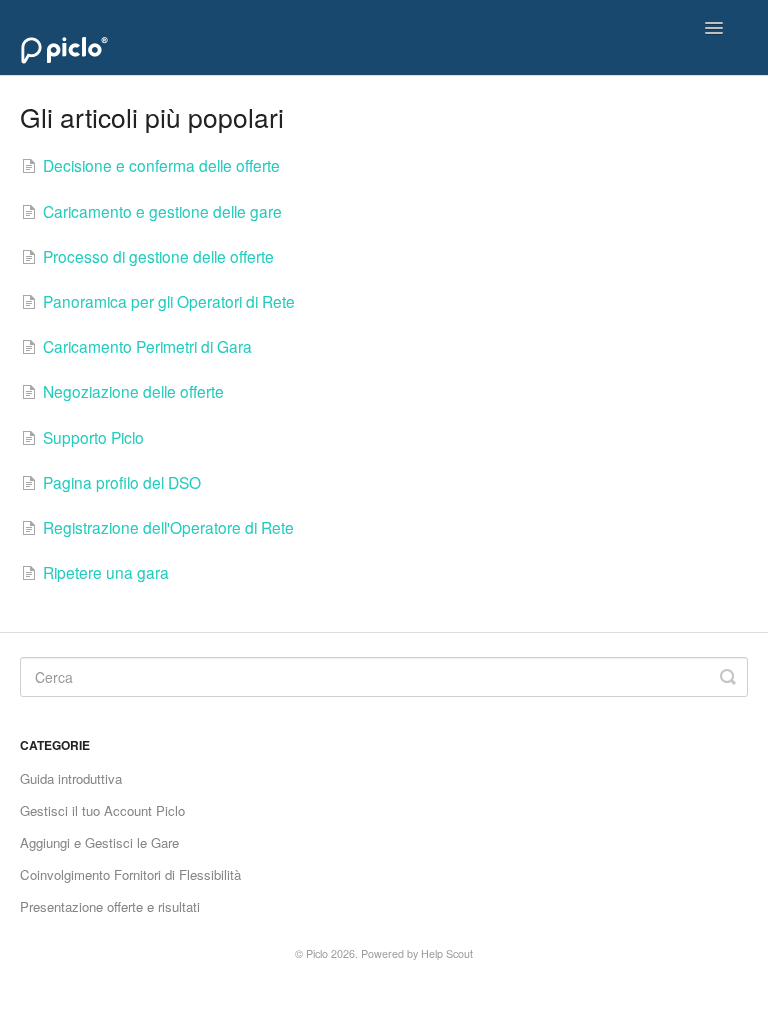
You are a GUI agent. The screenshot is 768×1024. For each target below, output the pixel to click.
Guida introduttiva (71, 778)
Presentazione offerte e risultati (110, 906)
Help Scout (447, 953)
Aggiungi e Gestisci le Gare (99, 842)
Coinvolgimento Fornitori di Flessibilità (130, 874)
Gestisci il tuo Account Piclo (102, 810)
